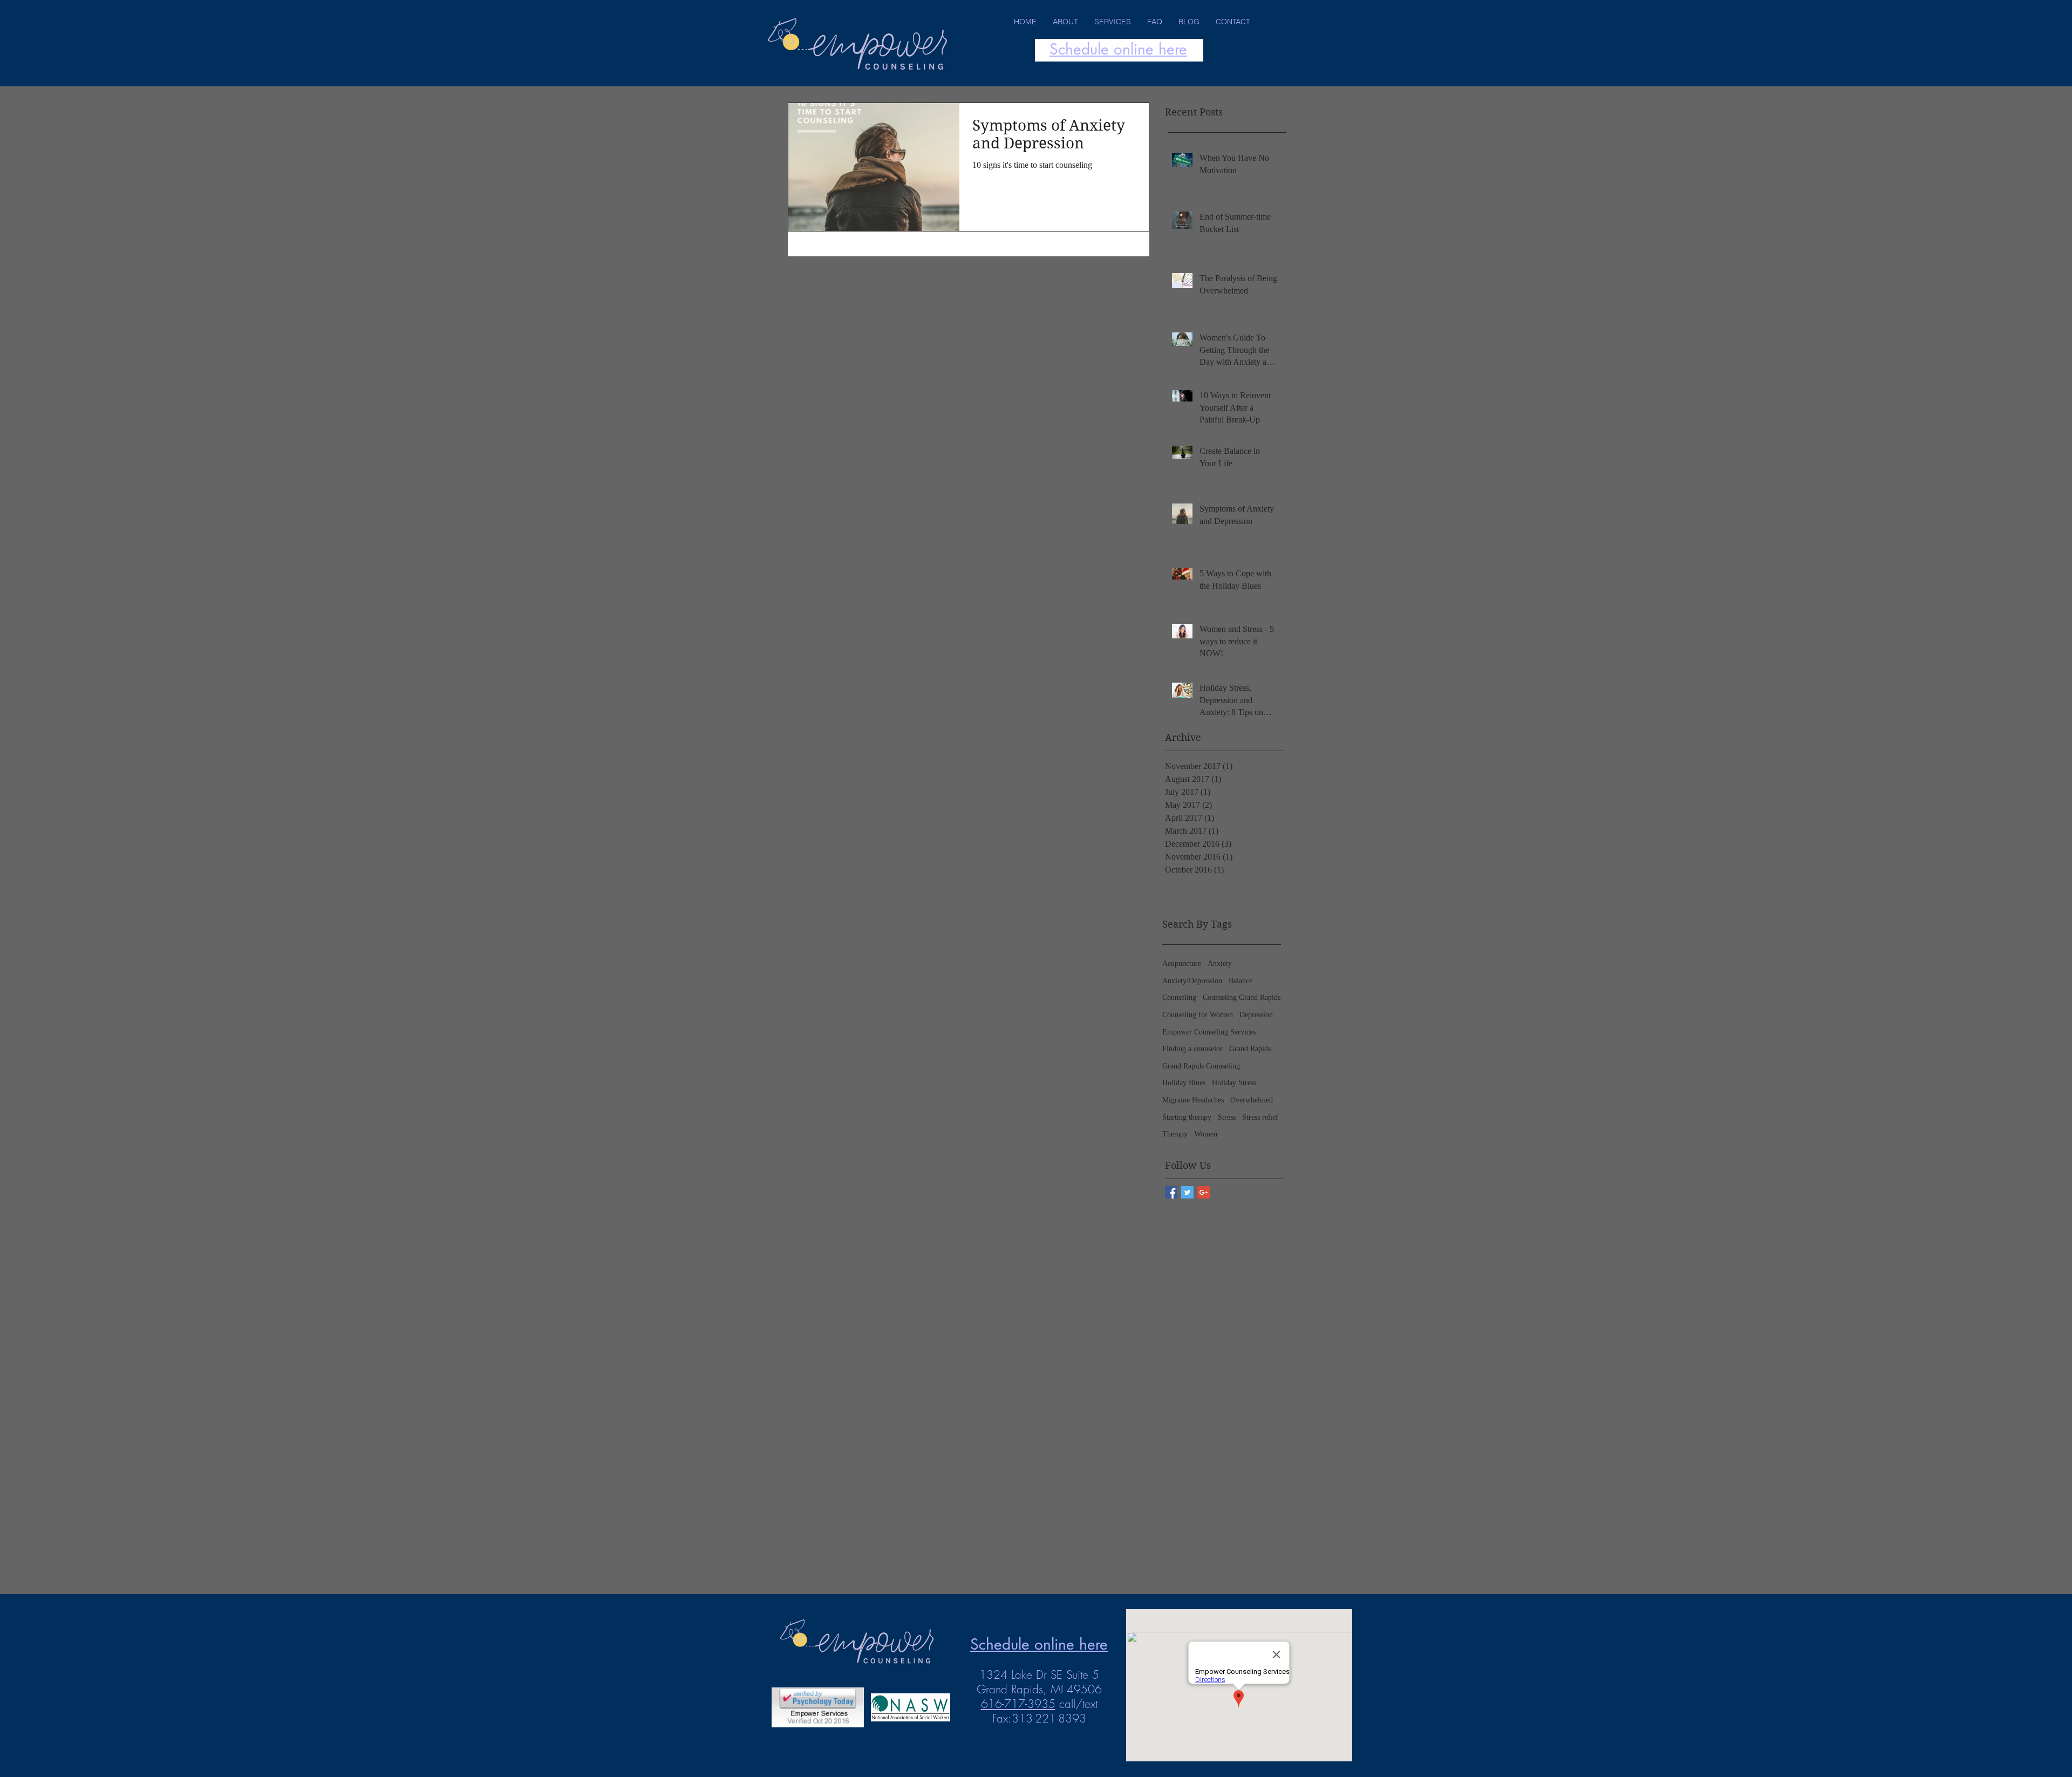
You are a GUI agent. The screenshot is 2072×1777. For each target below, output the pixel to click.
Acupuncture (1182, 964)
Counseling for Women (1198, 1015)
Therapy (1175, 1134)
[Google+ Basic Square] (1204, 1192)
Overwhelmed (1252, 1100)
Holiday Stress (1234, 1083)
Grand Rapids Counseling (1201, 1066)
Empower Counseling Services (1209, 1032)
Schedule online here (1118, 49)
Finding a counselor (1192, 1049)
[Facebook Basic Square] (1171, 1192)
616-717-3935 (1018, 1704)
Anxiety (1220, 964)
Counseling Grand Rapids (1242, 998)
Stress (1227, 1117)
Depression (1256, 1015)
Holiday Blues (1184, 1083)
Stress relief (1260, 1117)
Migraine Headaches (1193, 1100)
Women (1206, 1134)
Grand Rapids (1250, 1049)
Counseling (1179, 998)
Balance (1241, 981)
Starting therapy (1187, 1117)
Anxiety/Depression (1192, 981)
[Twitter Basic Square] (1187, 1192)
